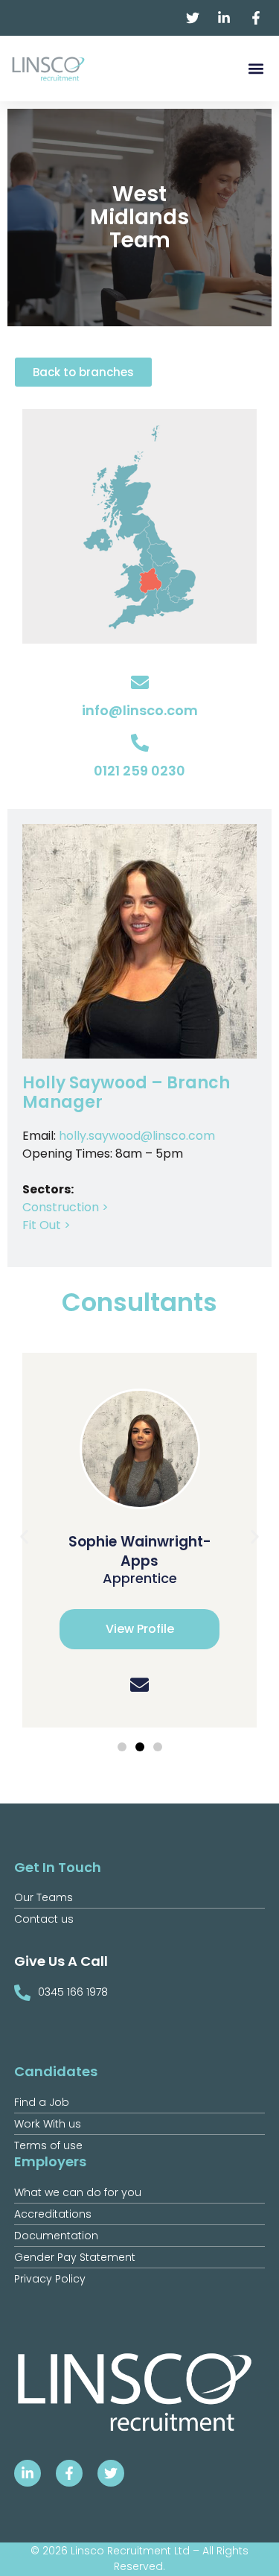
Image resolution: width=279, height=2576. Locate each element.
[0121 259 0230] (140, 743)
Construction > (65, 1207)
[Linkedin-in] (28, 2473)
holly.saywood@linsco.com (137, 1136)
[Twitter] (111, 2473)
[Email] (139, 1685)
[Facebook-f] (69, 2473)
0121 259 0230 (139, 771)
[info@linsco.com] (140, 682)
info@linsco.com (140, 710)
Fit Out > (46, 1225)
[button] (256, 69)
